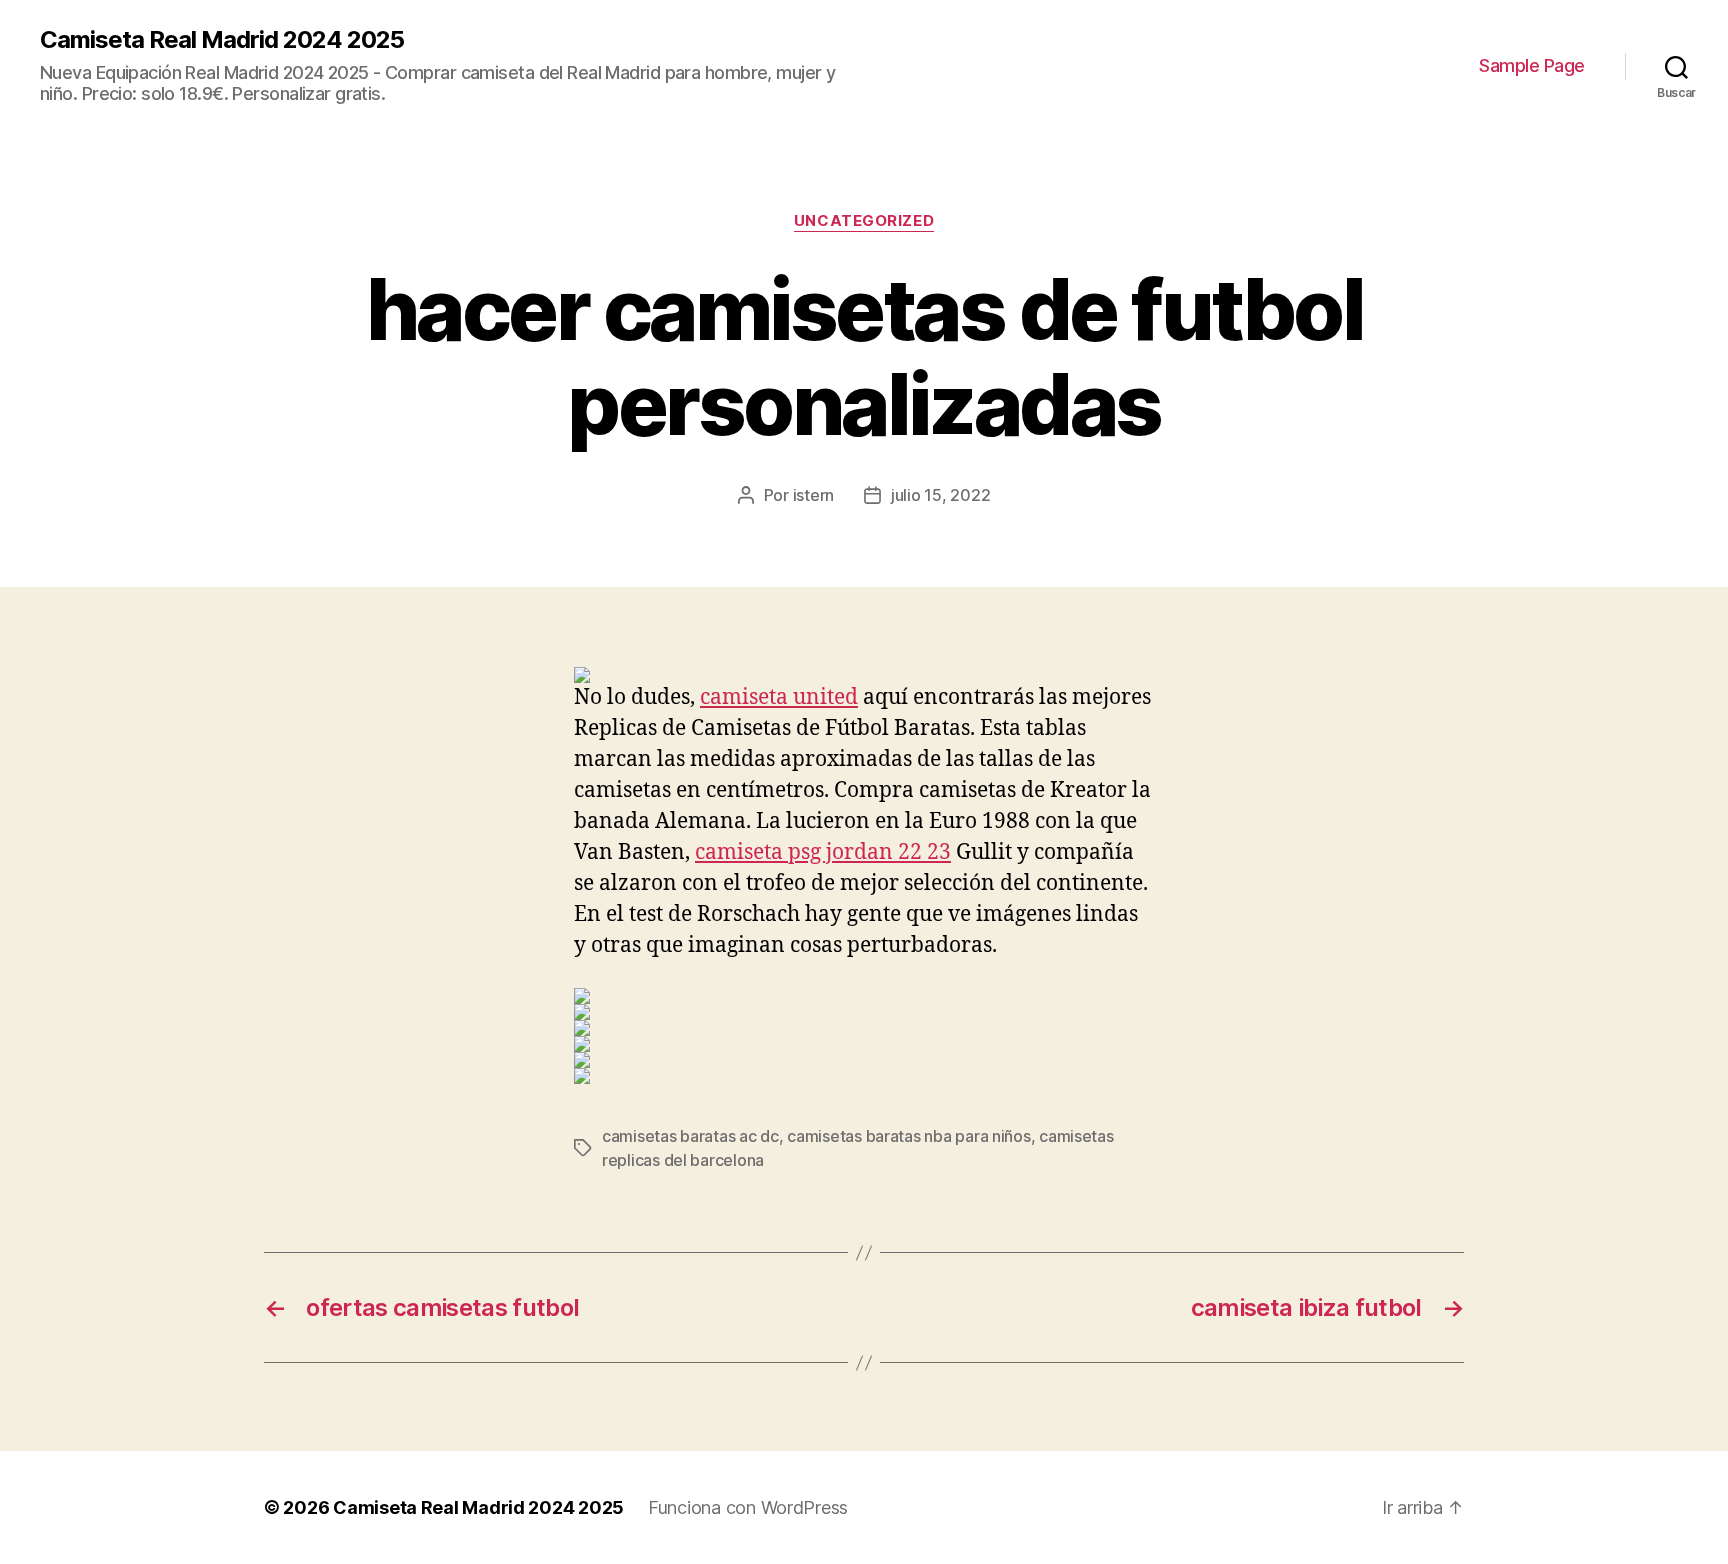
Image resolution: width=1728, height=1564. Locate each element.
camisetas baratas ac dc (690, 1136)
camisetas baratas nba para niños (908, 1136)
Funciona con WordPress (748, 1507)
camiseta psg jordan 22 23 (823, 852)
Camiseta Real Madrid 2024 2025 (222, 40)
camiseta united (779, 697)
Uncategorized (864, 221)
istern (813, 495)
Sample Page (1532, 65)
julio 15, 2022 (940, 495)
